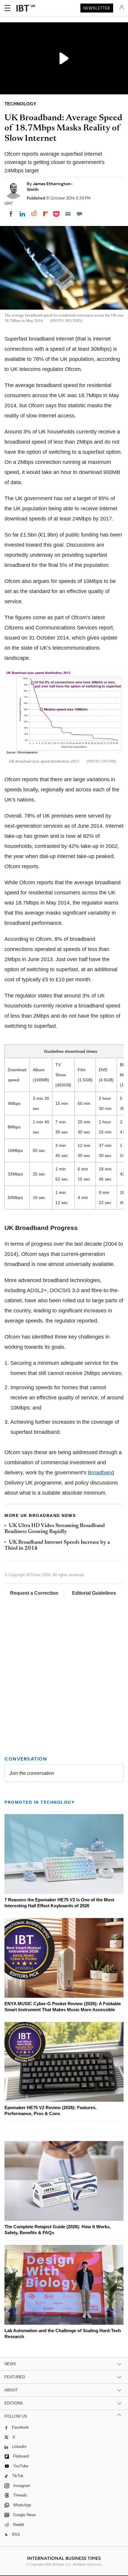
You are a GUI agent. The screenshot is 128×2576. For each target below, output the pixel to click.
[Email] (68, 214)
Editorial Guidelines (94, 1593)
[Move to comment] (79, 214)
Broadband (101, 1473)
